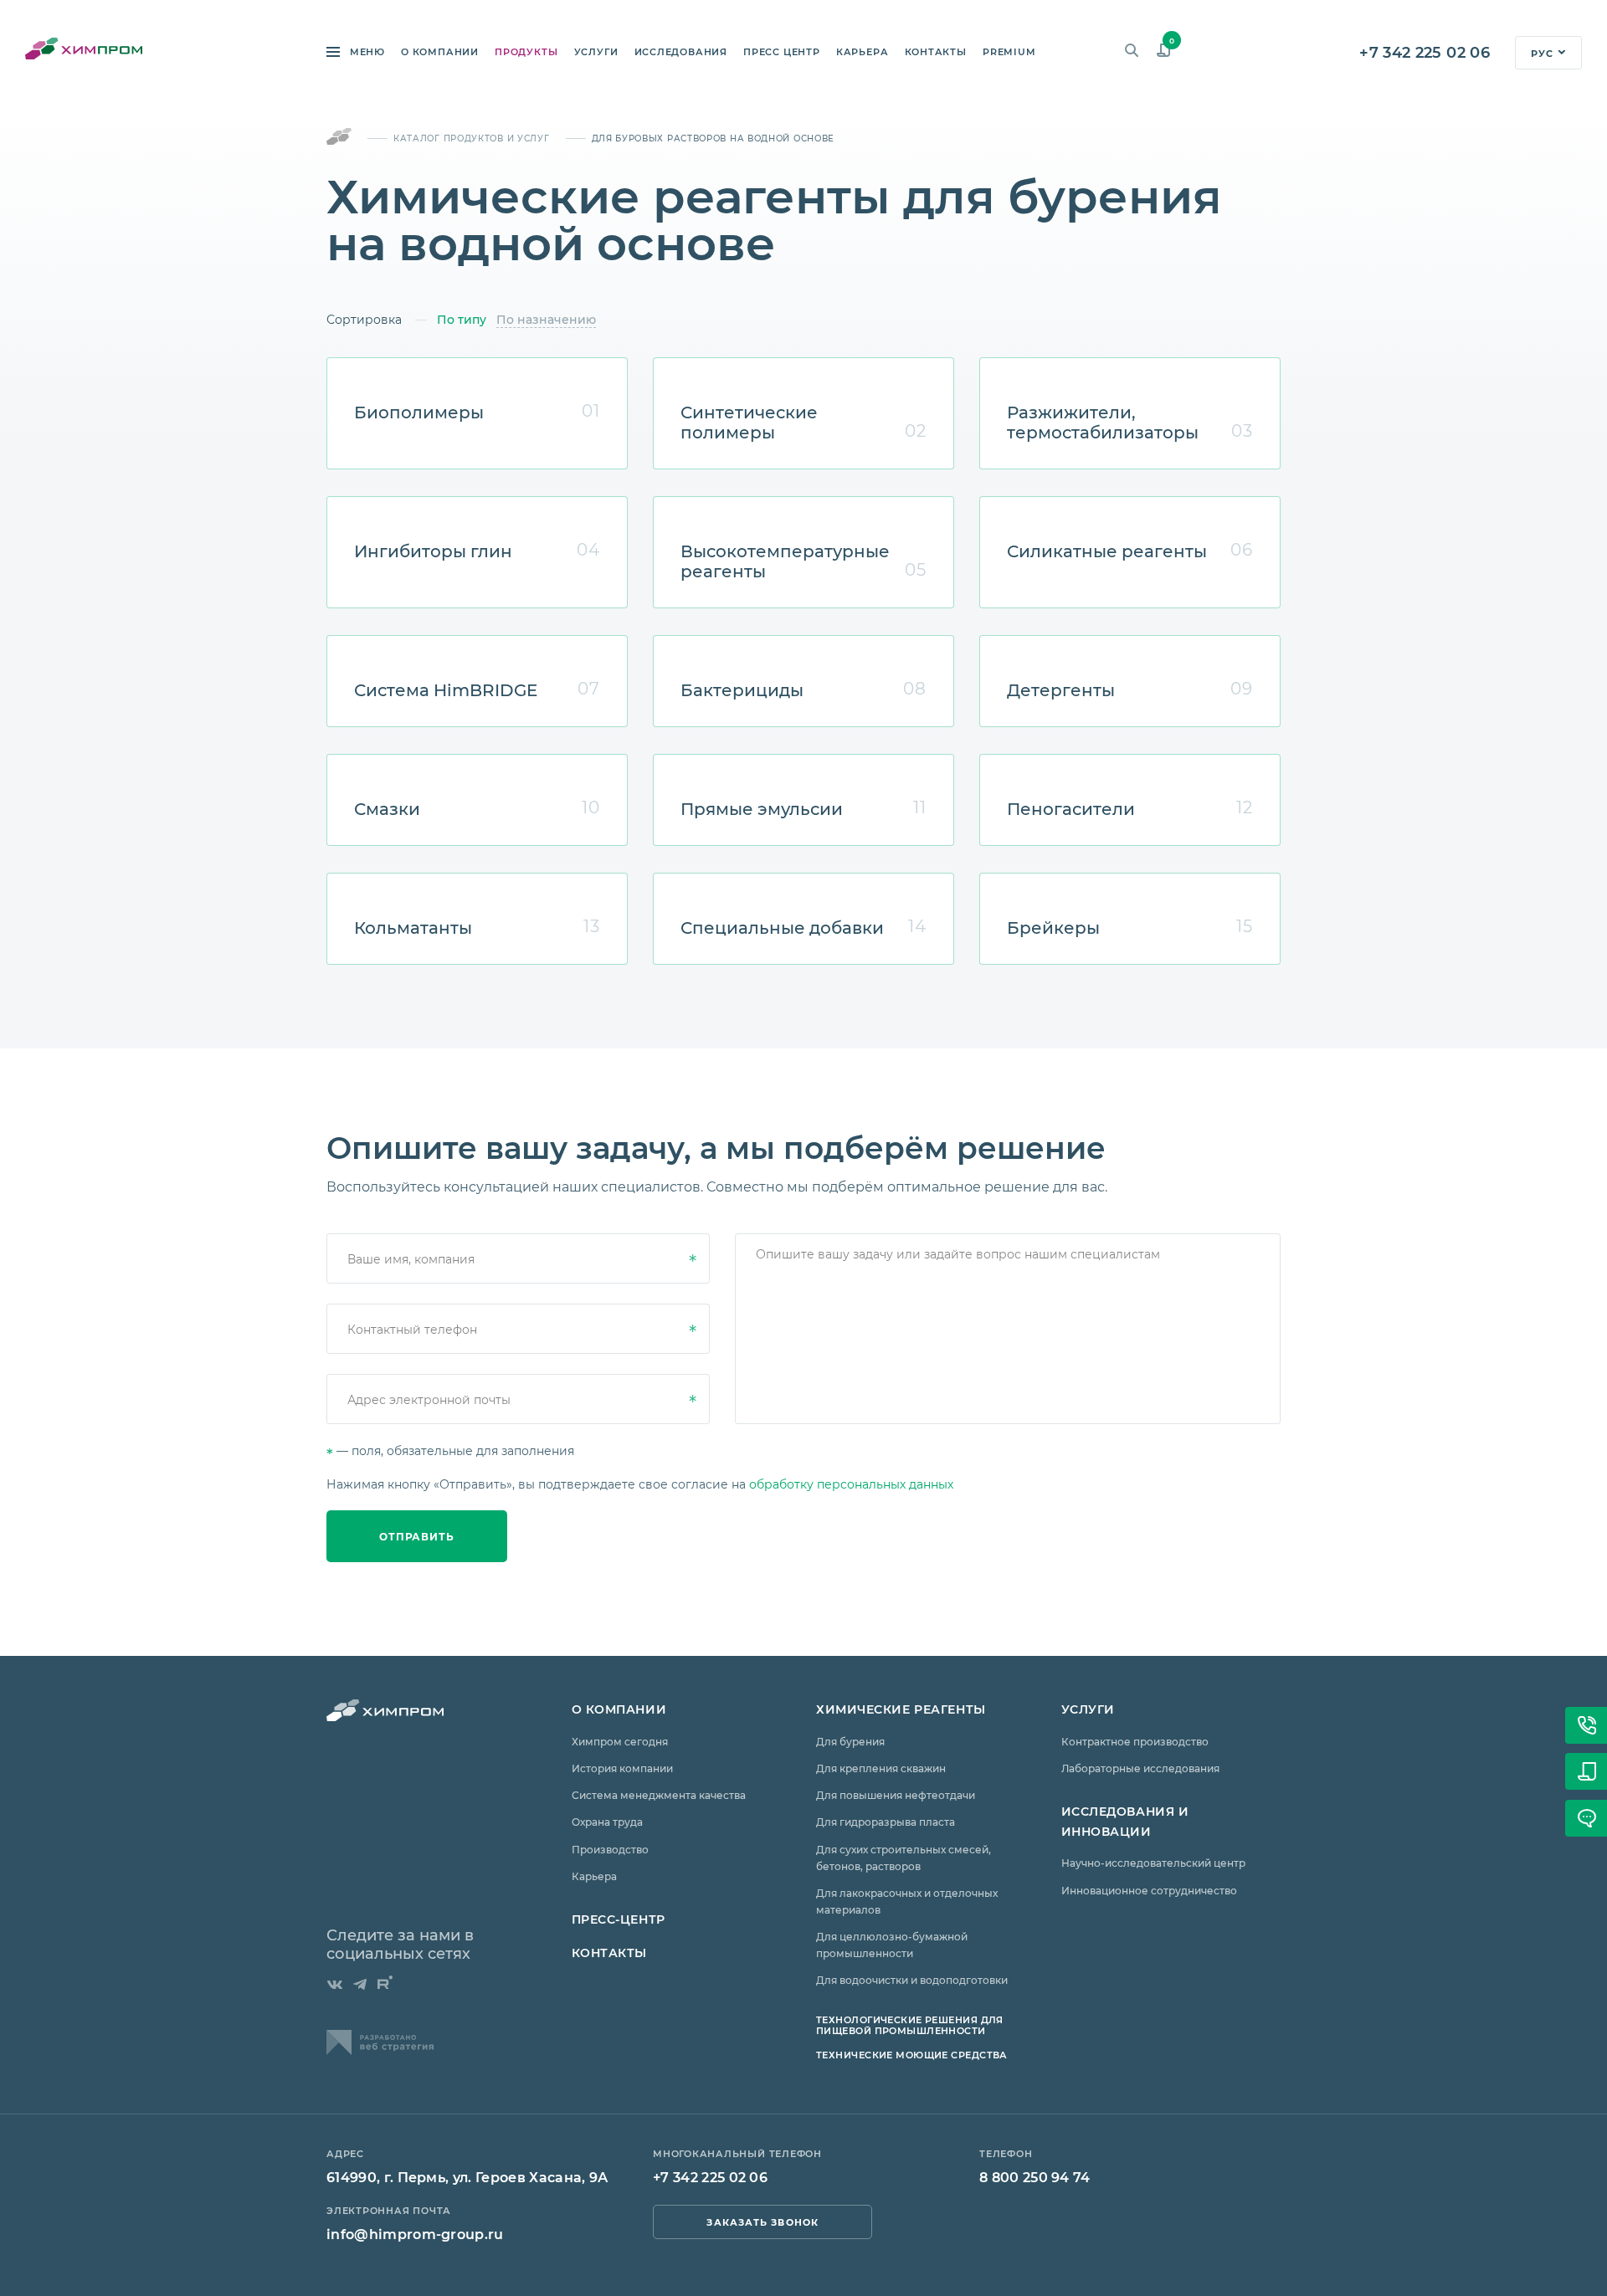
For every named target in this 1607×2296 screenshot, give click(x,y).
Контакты (936, 52)
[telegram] (360, 1985)
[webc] (380, 2050)
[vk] (335, 1985)
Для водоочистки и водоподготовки (912, 1980)
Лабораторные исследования (1140, 1768)
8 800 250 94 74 (1035, 2177)
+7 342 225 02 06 (1425, 52)
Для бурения (850, 1741)
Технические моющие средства (912, 2055)
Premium (1009, 52)
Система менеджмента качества (659, 1795)
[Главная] (339, 138)
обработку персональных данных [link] (851, 1484)
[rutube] (385, 1982)
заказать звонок (762, 2222)
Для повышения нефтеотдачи (896, 1795)
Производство (610, 1849)
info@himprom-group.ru (415, 2234)
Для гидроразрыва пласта (886, 1822)
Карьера (862, 52)
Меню (366, 52)
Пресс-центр (619, 1919)
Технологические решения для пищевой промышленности (910, 2025)
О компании (440, 52)
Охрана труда (607, 1822)
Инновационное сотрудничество (1149, 1890)
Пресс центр (781, 52)
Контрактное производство (1135, 1741)
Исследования (681, 52)
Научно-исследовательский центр (1153, 1863)
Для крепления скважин (881, 1768)
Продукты (526, 52)
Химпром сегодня (620, 1741)
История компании (622, 1768)
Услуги (596, 52)
